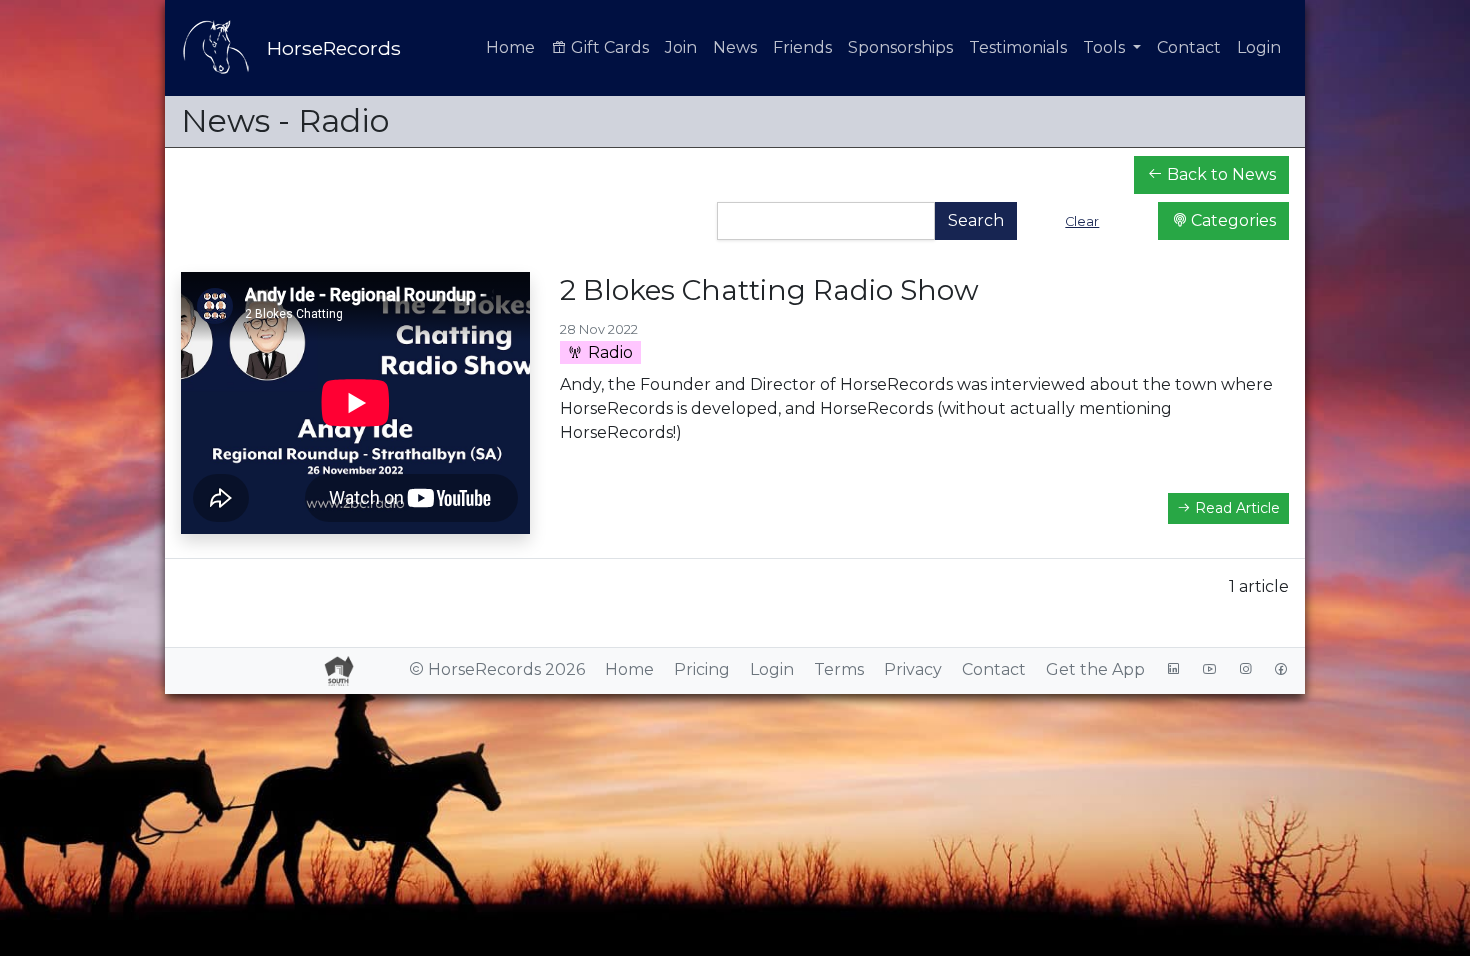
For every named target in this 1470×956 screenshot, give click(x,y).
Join (681, 47)
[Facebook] (1281, 669)
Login (1259, 47)
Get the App (1095, 669)
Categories (1231, 220)
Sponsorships (900, 47)
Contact (1189, 47)
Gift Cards (608, 47)
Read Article (1235, 508)
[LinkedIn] (1173, 669)
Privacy (913, 669)
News (735, 47)
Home (510, 47)
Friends (802, 47)
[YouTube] (1209, 669)
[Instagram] (1245, 669)
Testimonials (1018, 47)
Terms (839, 669)
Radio (608, 352)
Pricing (702, 669)
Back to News (1219, 174)
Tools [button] (1106, 47)
